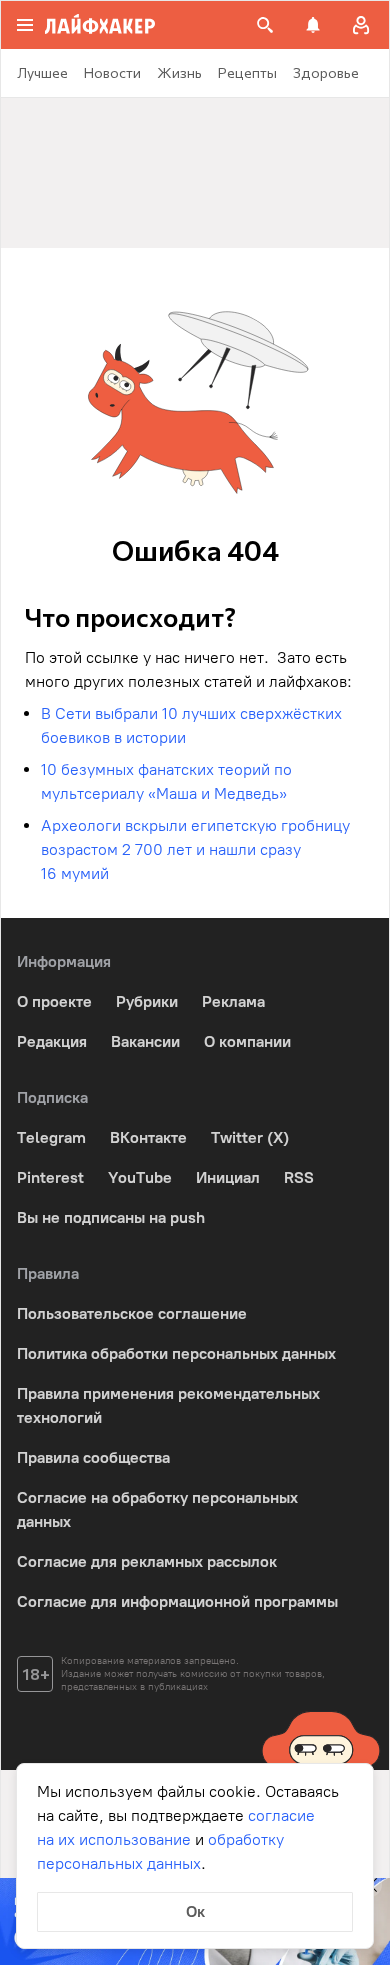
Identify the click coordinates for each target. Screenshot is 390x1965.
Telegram (51, 1137)
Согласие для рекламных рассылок (147, 1561)
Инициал (228, 1177)
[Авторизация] (361, 25)
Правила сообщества (93, 1457)
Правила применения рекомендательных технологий (168, 1405)
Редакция (52, 1041)
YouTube (140, 1177)
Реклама (233, 1001)
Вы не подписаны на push (111, 1217)
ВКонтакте (148, 1137)
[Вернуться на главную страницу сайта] (100, 25)
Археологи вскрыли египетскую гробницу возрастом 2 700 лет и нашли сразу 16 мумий (195, 849)
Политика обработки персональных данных (176, 1353)
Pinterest (50, 1177)
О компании (247, 1041)
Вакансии (145, 1041)
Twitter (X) (250, 1137)
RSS (299, 1177)
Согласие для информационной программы (177, 1601)
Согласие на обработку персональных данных (157, 1509)
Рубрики (147, 1001)
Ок (195, 1911)
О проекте (54, 1001)
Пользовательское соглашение (132, 1313)
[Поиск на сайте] (265, 25)
